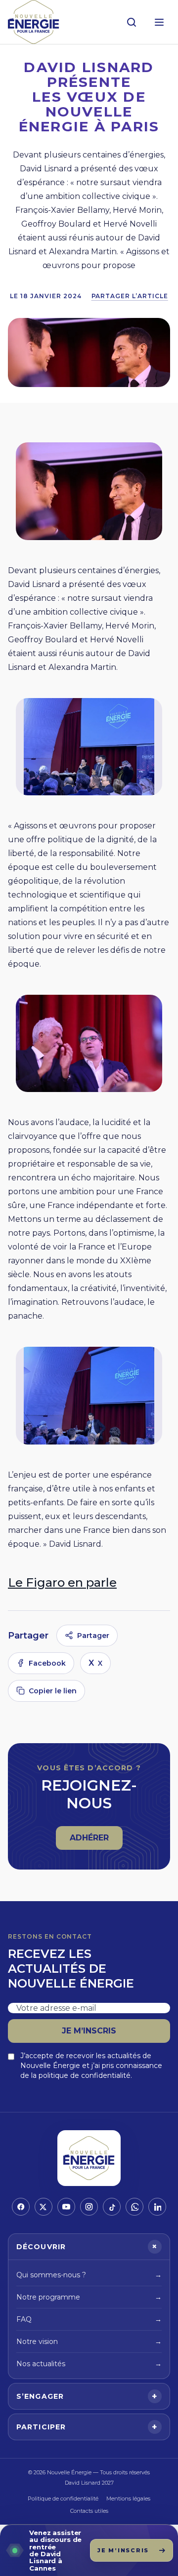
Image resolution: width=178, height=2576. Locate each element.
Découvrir (89, 2247)
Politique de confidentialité (63, 2498)
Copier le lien (53, 1691)
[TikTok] (112, 2207)
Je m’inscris (89, 2031)
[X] (44, 2207)
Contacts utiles (89, 2511)
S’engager (87, 2396)
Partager (93, 1636)
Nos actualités (89, 2364)
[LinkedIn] (157, 2207)
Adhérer (96, 1841)
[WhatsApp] (134, 2207)
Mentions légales (128, 2498)
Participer (87, 2427)
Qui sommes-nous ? (89, 2275)
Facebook (47, 1663)
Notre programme (89, 2297)
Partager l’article (130, 296)
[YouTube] (66, 2207)
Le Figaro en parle (62, 1582)
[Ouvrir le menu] (159, 22)
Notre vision (89, 2342)
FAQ (89, 2319)
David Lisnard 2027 (89, 2483)
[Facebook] (21, 2207)
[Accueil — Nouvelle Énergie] (34, 22)
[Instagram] (89, 2207)
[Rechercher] (132, 22)
